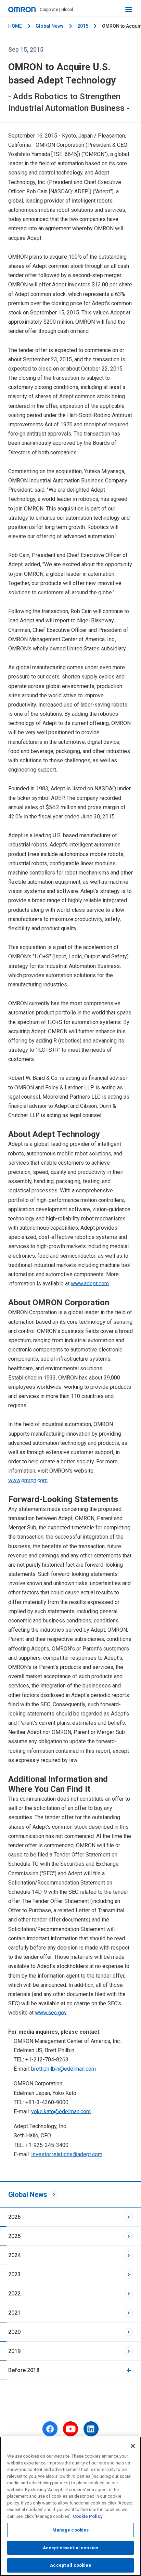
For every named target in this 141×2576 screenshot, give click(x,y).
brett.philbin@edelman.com (63, 2069)
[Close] (133, 2446)
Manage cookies (71, 2530)
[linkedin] (91, 2429)
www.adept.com (90, 1284)
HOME (15, 26)
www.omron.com (28, 1480)
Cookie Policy (88, 2516)
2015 (83, 26)
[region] (70, 2506)
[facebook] (50, 2429)
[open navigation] (129, 10)
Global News (50, 26)
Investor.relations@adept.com (67, 2154)
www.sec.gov (51, 2013)
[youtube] (70, 2429)
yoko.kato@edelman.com (61, 2112)
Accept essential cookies (70, 2548)
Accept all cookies (70, 2565)
